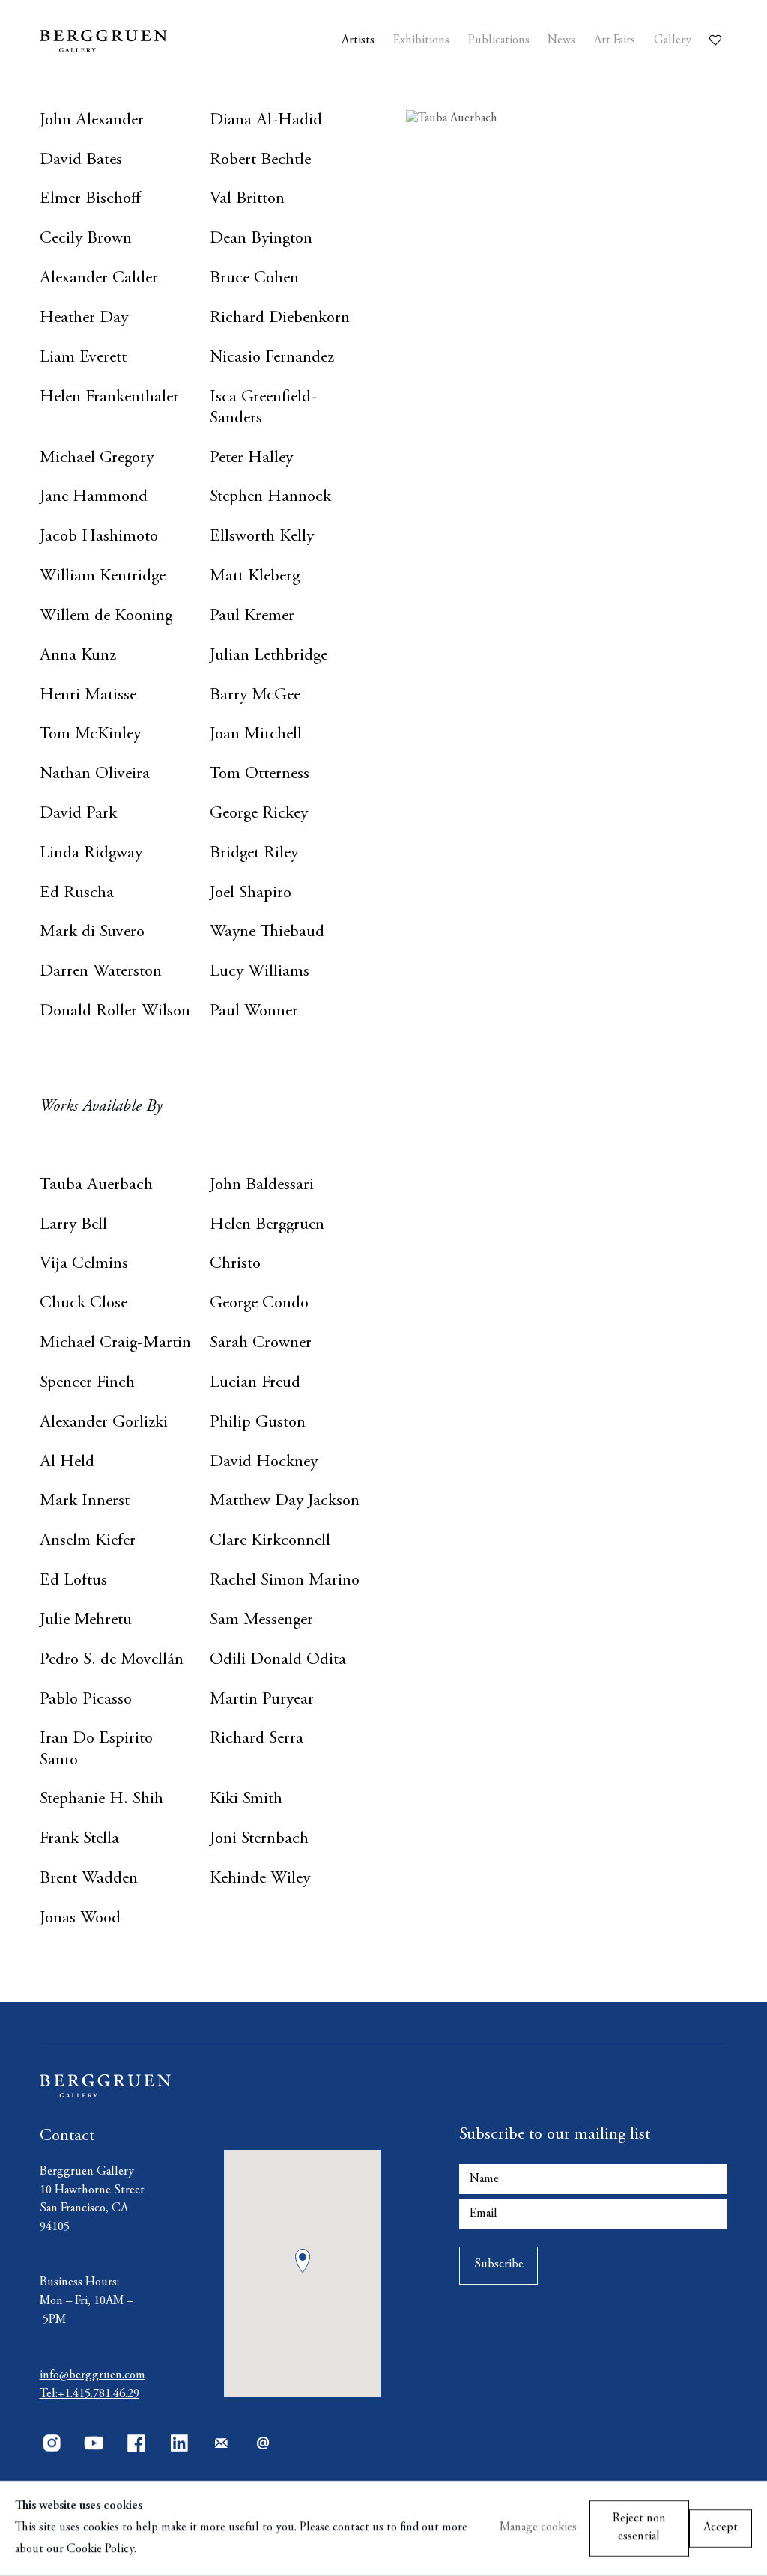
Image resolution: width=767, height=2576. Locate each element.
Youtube (94, 2443)
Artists (358, 41)
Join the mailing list (221, 2443)
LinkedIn (179, 2443)
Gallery (673, 41)
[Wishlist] (718, 36)
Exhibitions (421, 41)
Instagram (52, 2443)
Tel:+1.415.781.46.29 (90, 2394)
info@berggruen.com (93, 2376)
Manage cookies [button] (538, 2528)
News (561, 41)
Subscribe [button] (499, 2265)
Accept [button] (721, 2528)
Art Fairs (615, 41)
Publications (499, 41)
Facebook (136, 2443)
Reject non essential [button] (639, 2528)
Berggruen (129, 41)
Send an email (264, 2443)
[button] (303, 2261)
